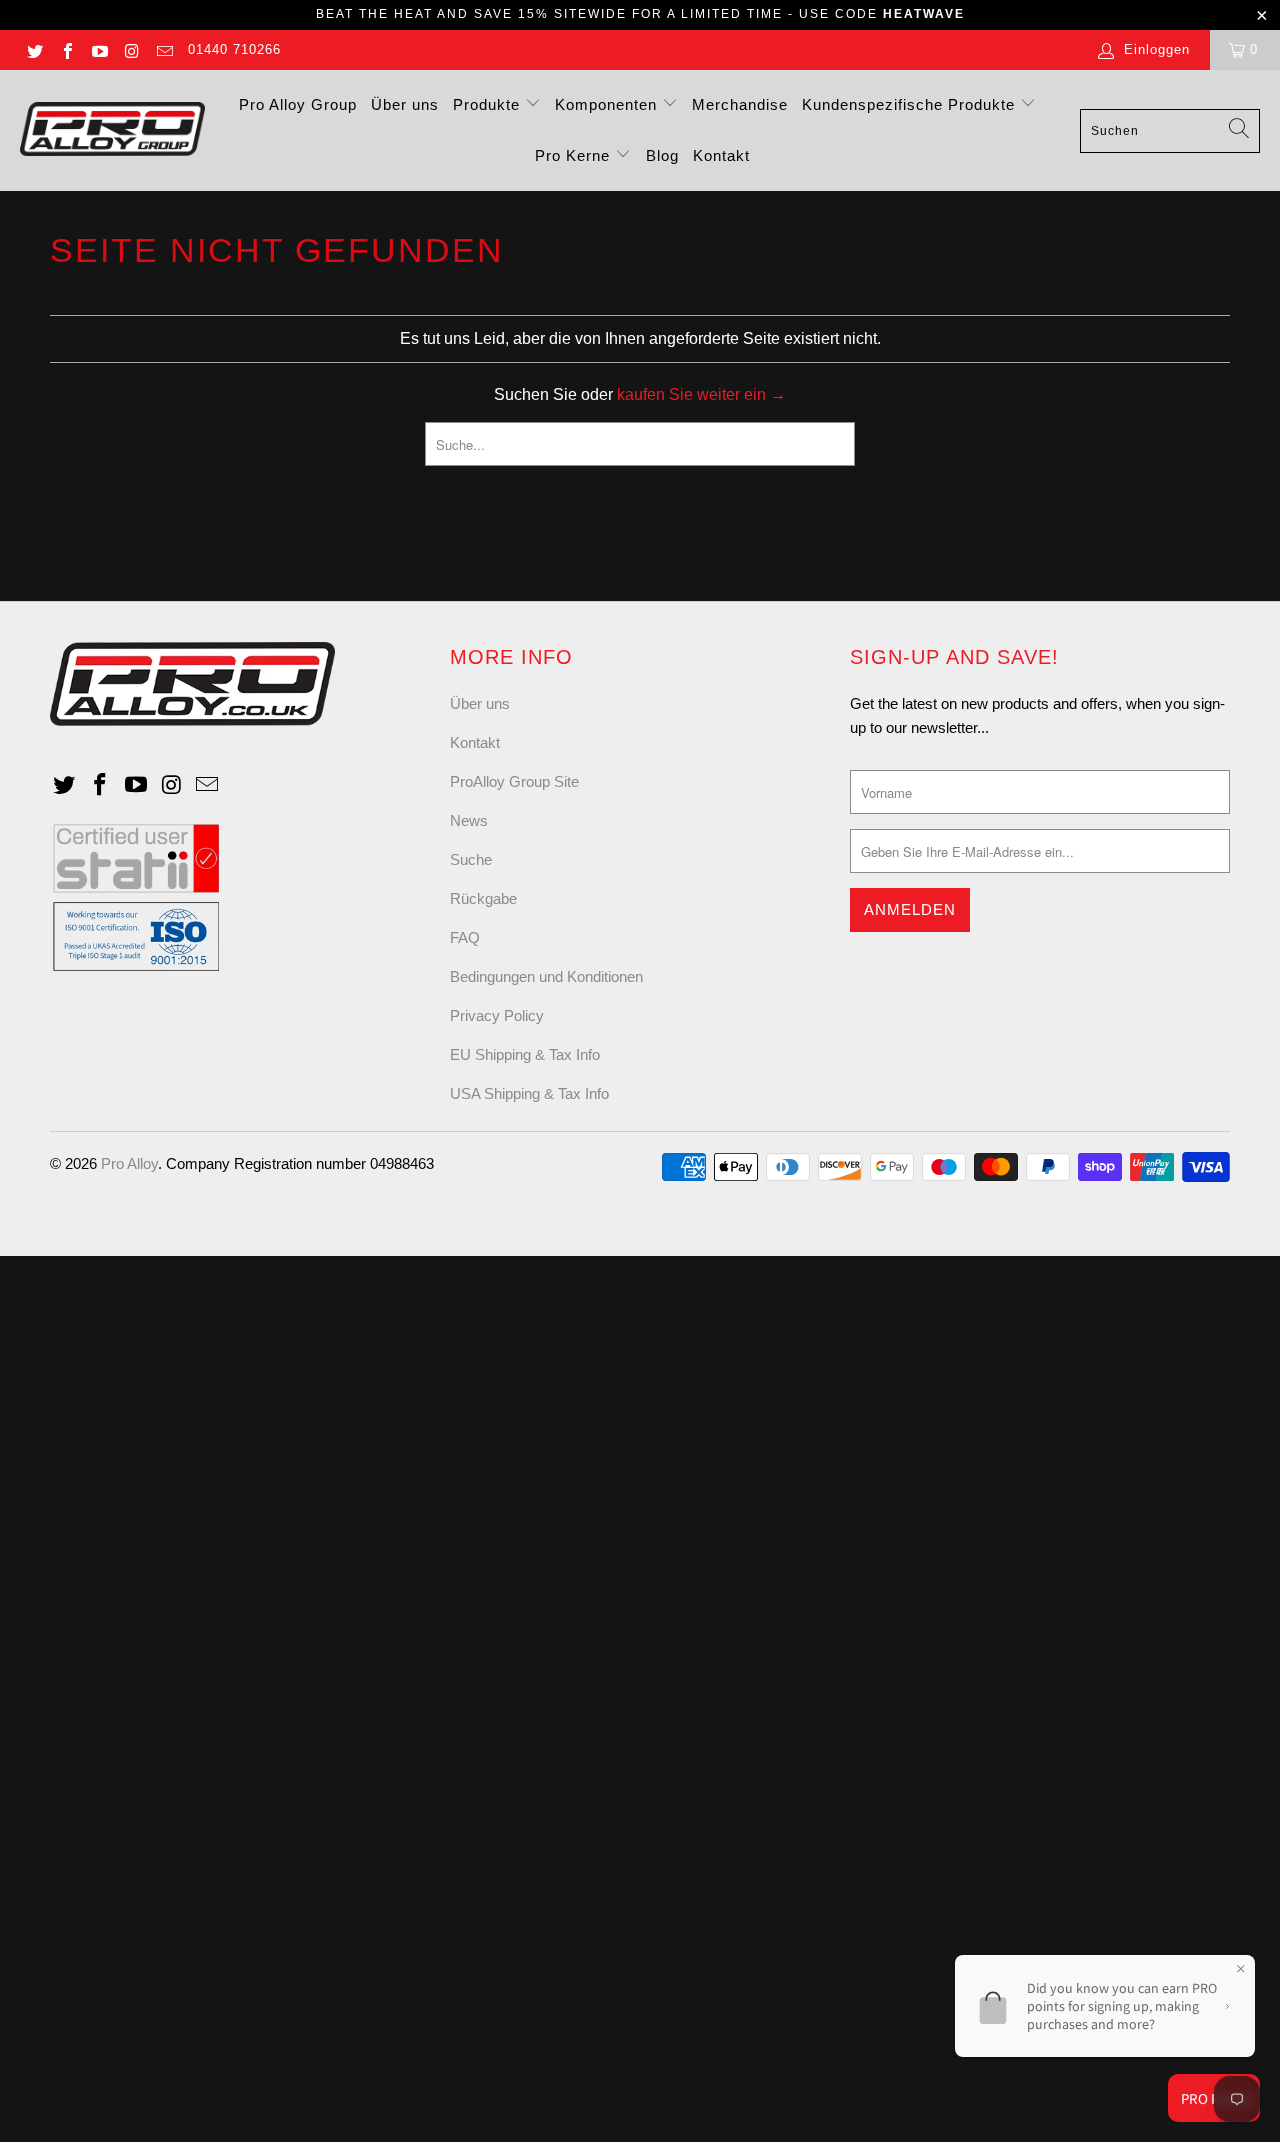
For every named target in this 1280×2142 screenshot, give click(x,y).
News (469, 820)
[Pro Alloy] (112, 130)
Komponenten (608, 104)
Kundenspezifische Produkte (911, 104)
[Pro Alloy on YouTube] (99, 49)
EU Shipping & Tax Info (525, 1054)
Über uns (405, 104)
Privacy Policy (497, 1015)
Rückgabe (483, 898)
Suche (471, 859)
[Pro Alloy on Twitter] (34, 49)
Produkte (489, 104)
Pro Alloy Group (298, 104)
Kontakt (721, 155)
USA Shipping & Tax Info (529, 1093)
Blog (662, 155)
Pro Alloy (129, 1163)
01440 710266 (234, 49)
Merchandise (740, 104)
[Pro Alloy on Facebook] (66, 49)
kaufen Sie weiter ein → (701, 394)
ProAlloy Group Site (514, 781)
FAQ (465, 937)
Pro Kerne (575, 155)
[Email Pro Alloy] (164, 49)
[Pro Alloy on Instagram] (131, 49)
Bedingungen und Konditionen (546, 976)
